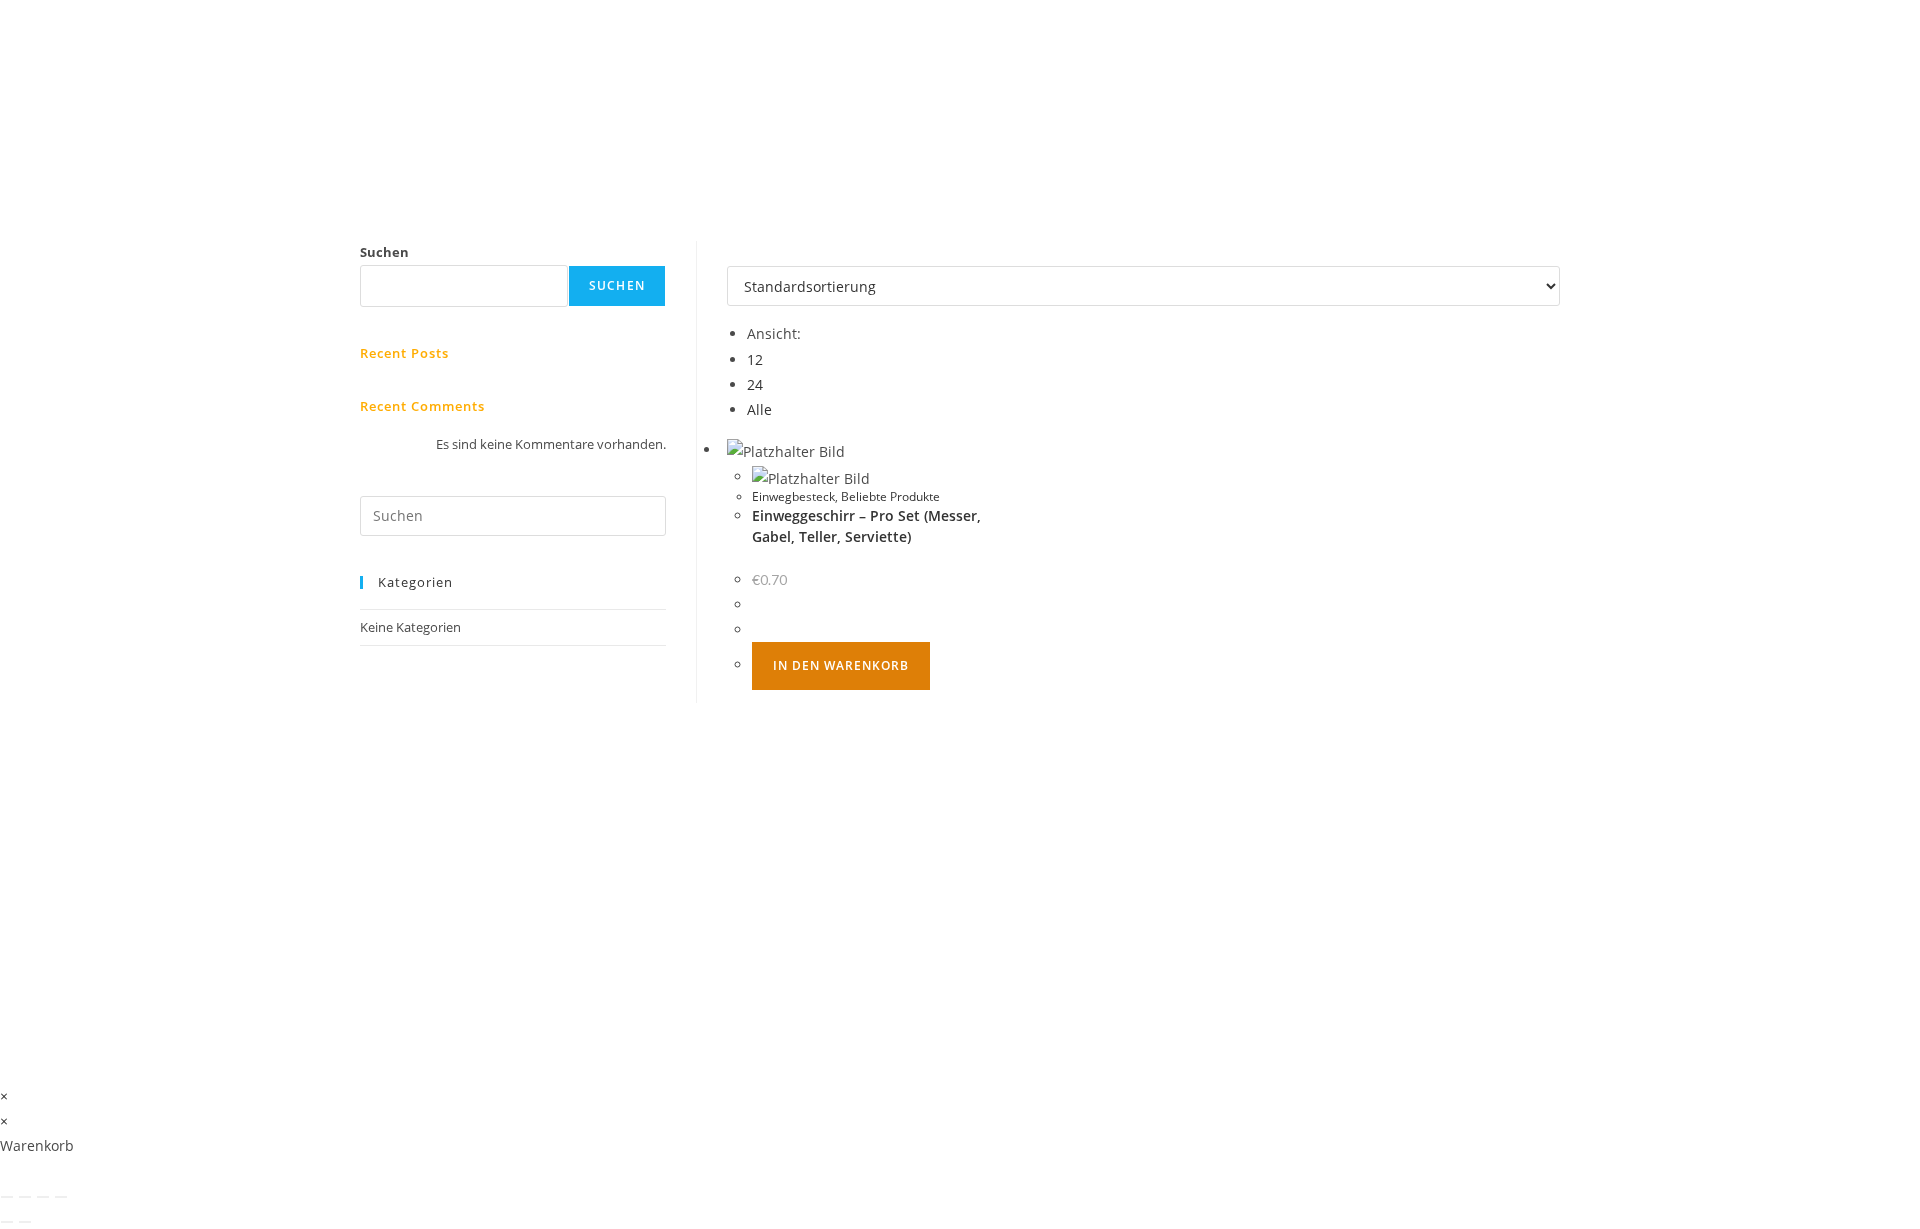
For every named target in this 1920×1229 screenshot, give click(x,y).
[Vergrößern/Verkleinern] (7, 1197)
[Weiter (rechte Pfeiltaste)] (25, 1222)
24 (755, 384)
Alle (759, 409)
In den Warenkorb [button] (841, 665)
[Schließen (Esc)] (61, 1197)
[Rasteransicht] (732, 253)
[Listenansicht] (743, 253)
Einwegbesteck (793, 496)
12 (755, 359)
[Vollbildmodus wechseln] (25, 1197)
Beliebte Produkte (890, 496)
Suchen (384, 252)
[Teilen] (43, 1197)
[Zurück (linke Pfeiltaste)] (7, 1222)
